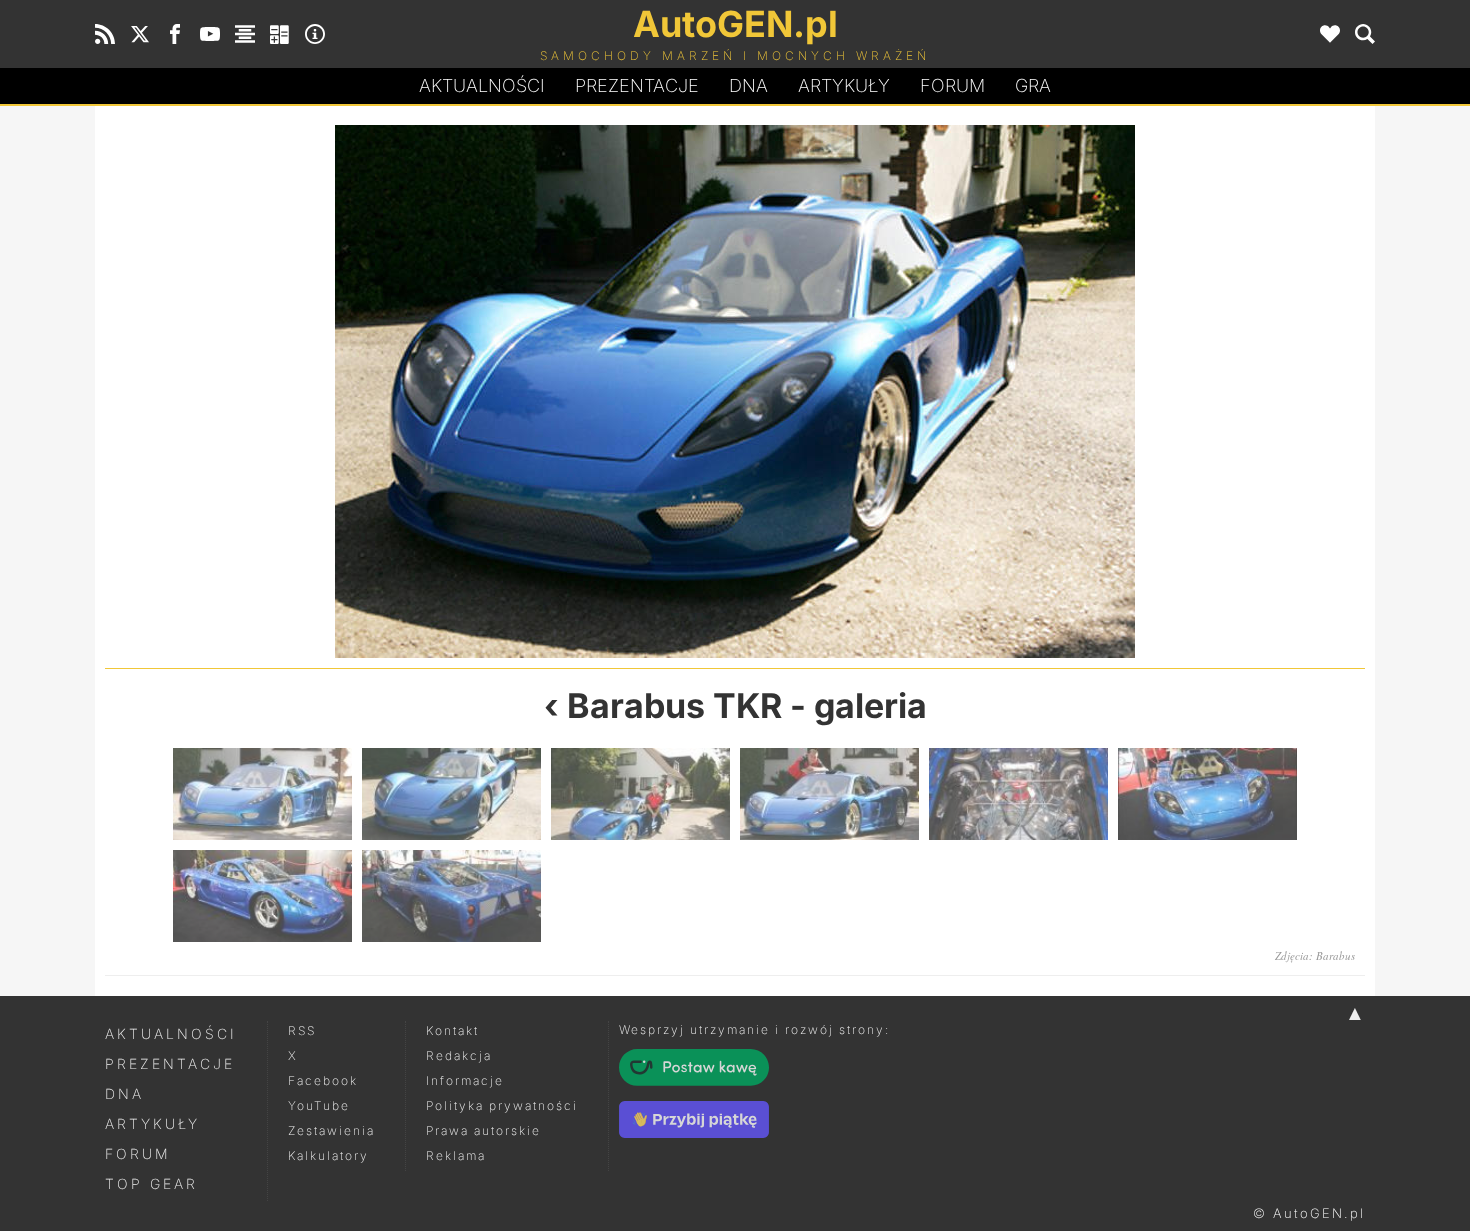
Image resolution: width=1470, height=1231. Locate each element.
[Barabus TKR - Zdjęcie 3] (1050, 391)
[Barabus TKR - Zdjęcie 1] (420, 391)
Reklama (456, 1155)
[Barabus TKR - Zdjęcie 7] (262, 896)
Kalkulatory (328, 1155)
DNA (124, 1093)
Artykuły (844, 85)
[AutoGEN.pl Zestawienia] (245, 34)
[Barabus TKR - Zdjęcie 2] (451, 794)
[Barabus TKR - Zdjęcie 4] (829, 794)
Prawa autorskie (483, 1130)
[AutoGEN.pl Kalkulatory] (280, 34)
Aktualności (482, 85)
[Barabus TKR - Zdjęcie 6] (1207, 794)
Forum (952, 85)
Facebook (323, 1080)
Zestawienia (331, 1130)
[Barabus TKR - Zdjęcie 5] (1018, 794)
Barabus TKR (674, 705)
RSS (302, 1030)
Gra (1033, 85)
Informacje (465, 1080)
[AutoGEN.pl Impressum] (315, 34)
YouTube (319, 1105)
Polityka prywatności (502, 1105)
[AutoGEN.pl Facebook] (175, 34)
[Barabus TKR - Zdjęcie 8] (451, 896)
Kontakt (452, 1030)
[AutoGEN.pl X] (140, 34)
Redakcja (459, 1055)
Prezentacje (637, 85)
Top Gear (151, 1183)
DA (748, 85)
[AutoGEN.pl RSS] (105, 34)
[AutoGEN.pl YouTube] (210, 34)
